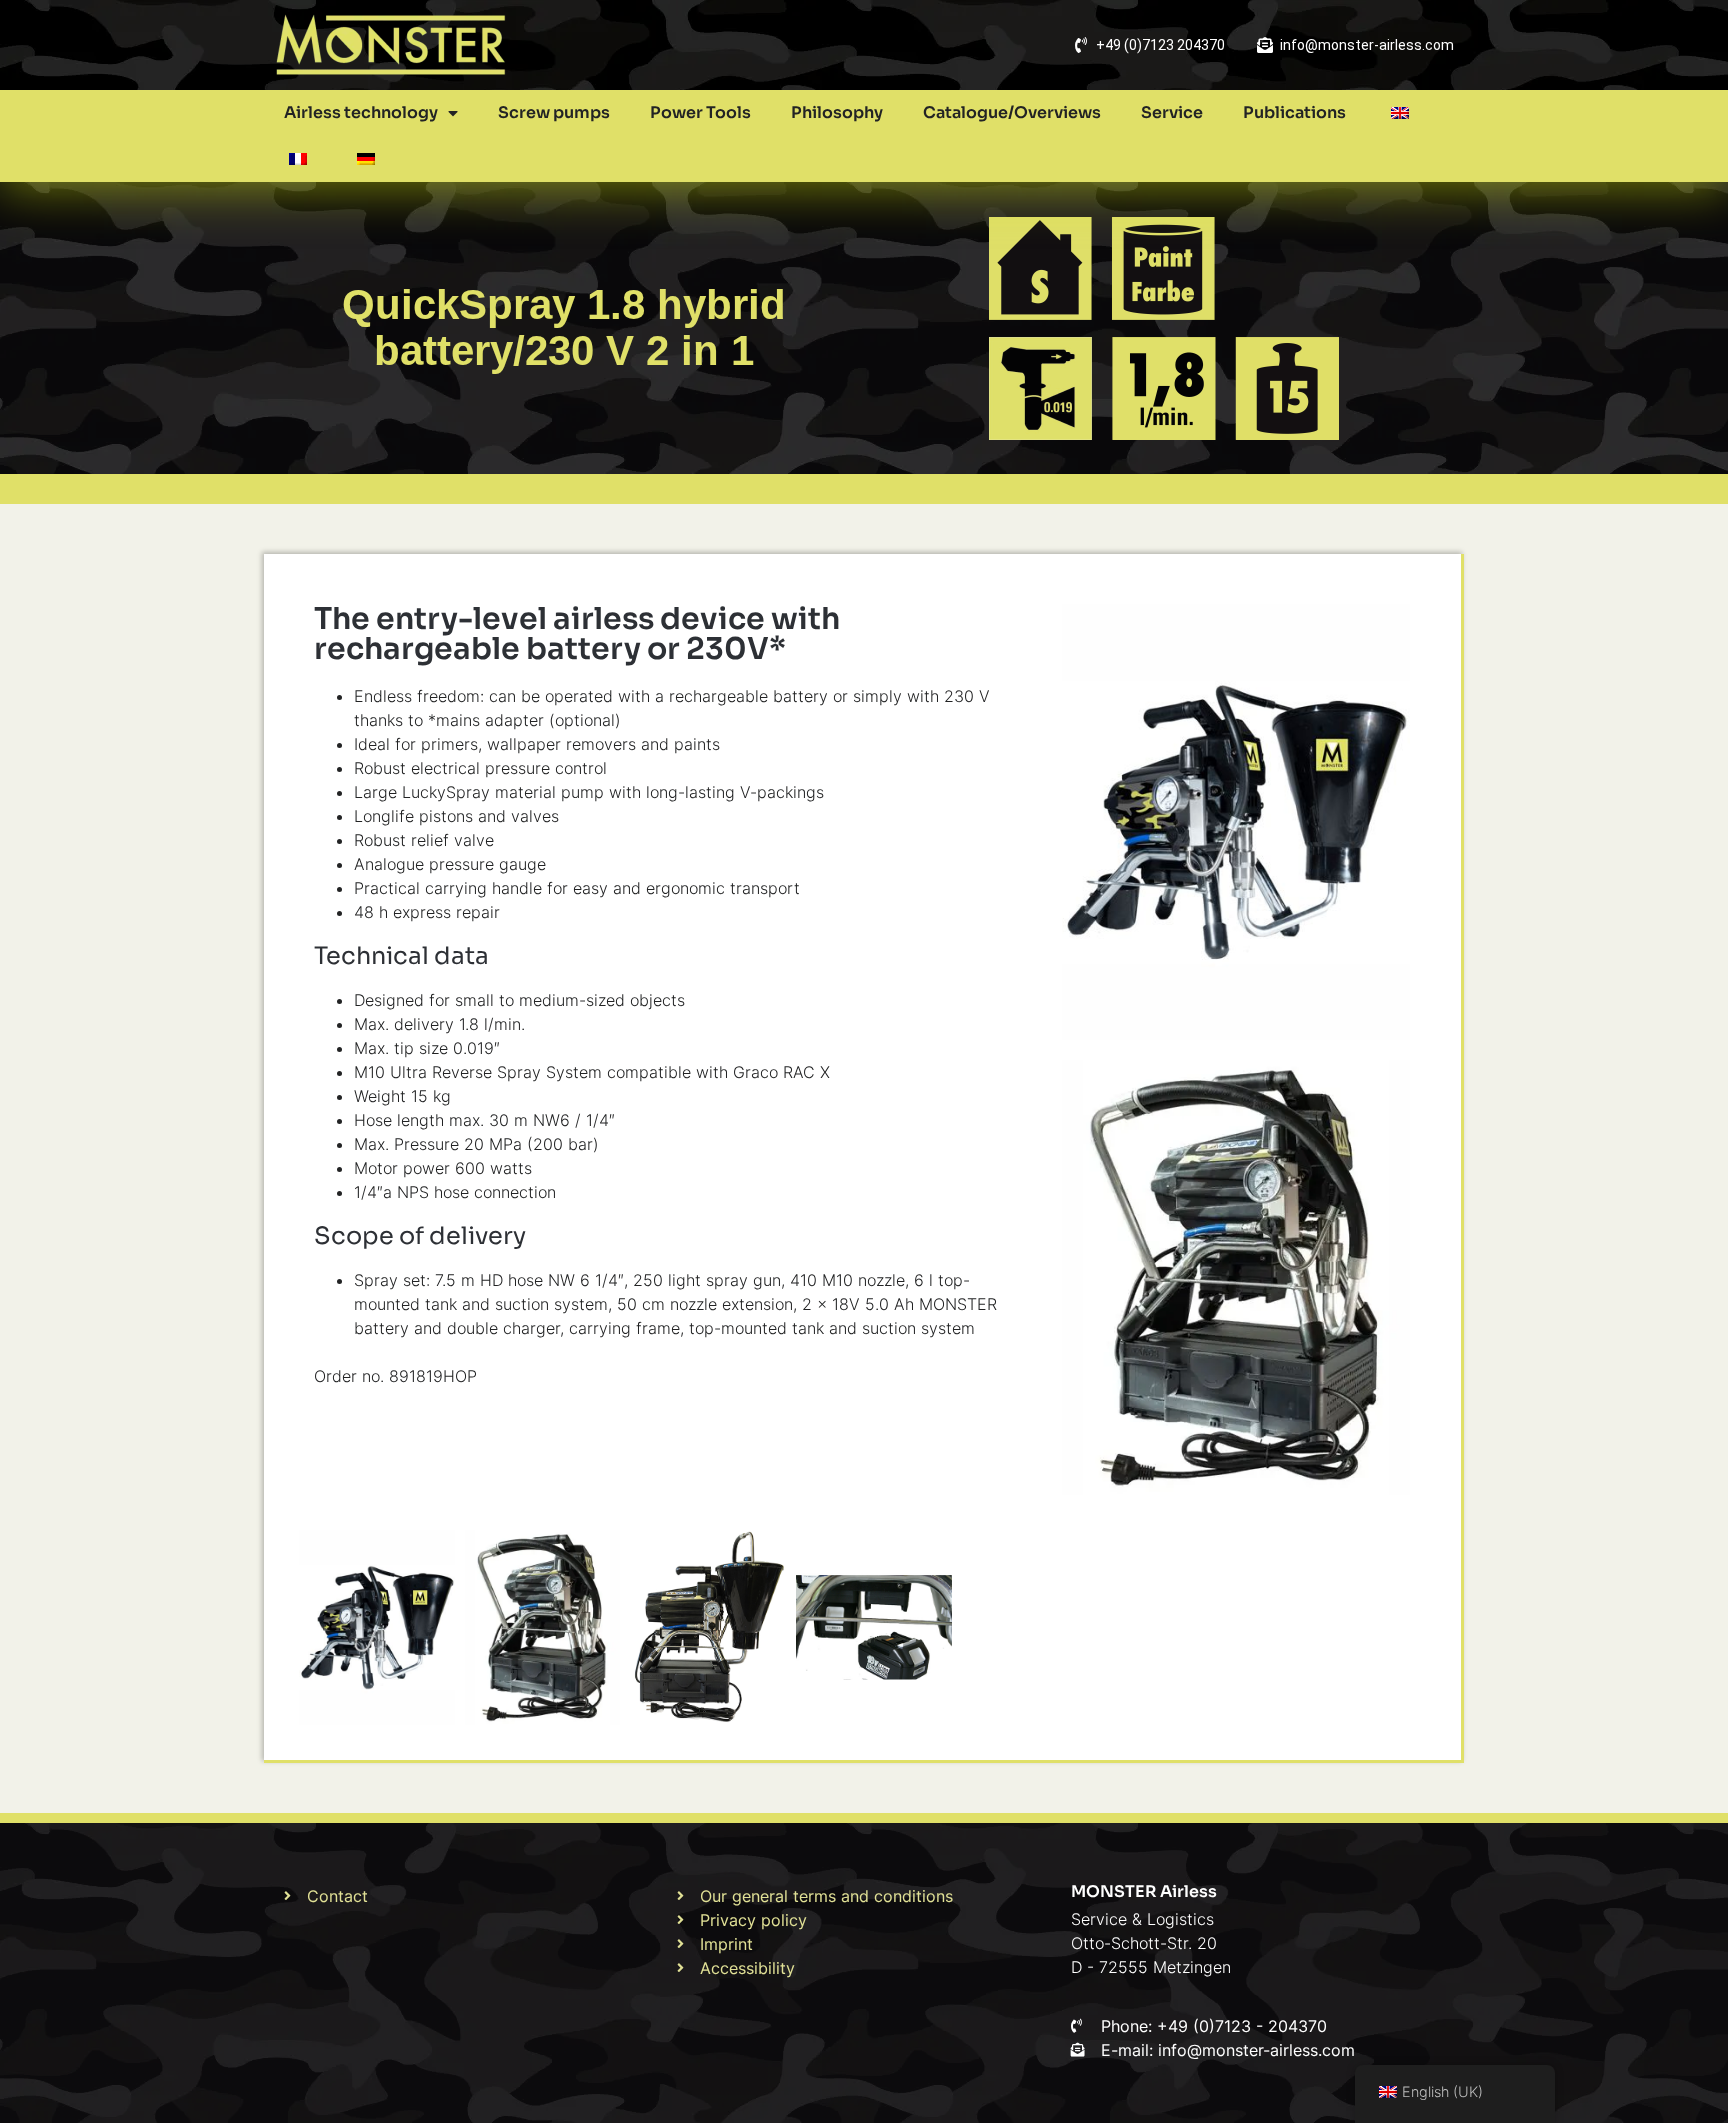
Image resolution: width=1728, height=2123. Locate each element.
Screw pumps (554, 112)
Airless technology (361, 112)
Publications (1294, 112)
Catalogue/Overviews (1012, 112)
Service (1172, 112)
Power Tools (700, 112)
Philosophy (837, 112)
